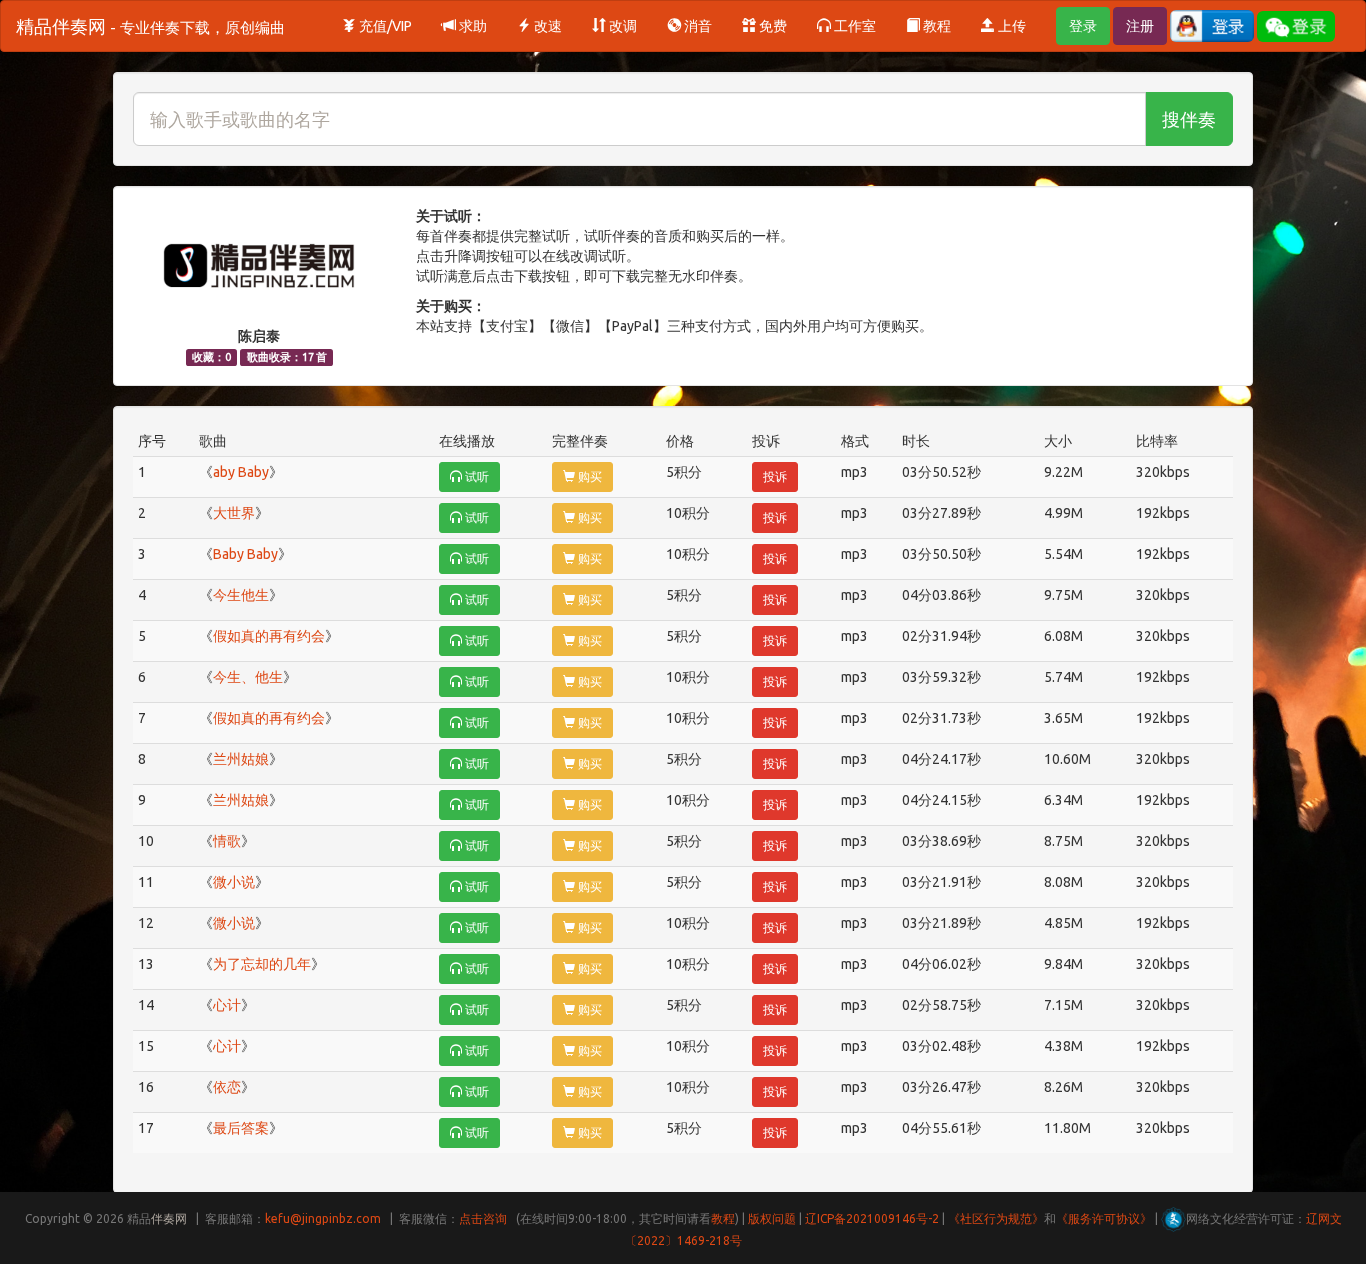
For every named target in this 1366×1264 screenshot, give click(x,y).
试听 (475, 476)
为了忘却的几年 (262, 964)
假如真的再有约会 (269, 636)
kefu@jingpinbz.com (323, 1218)
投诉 (775, 476)
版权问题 (772, 1218)
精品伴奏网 (150, 26)
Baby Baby (245, 554)
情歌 (227, 841)
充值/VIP (384, 26)
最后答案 (241, 1128)
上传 (1010, 26)
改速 (546, 26)
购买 (588, 476)
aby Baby (241, 472)
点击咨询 (483, 1218)
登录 (1083, 26)
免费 (771, 26)
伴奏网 (169, 1218)
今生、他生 (248, 677)
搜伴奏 (1189, 119)
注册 (1140, 26)
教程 (935, 26)
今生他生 (241, 595)
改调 (621, 26)
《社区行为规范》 (996, 1218)
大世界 (234, 513)
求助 (471, 26)
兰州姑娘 (241, 759)
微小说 (234, 882)
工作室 (853, 26)
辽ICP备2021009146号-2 (872, 1218)
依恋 (227, 1087)
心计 (227, 1005)
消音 (696, 26)
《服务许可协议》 (1104, 1218)
